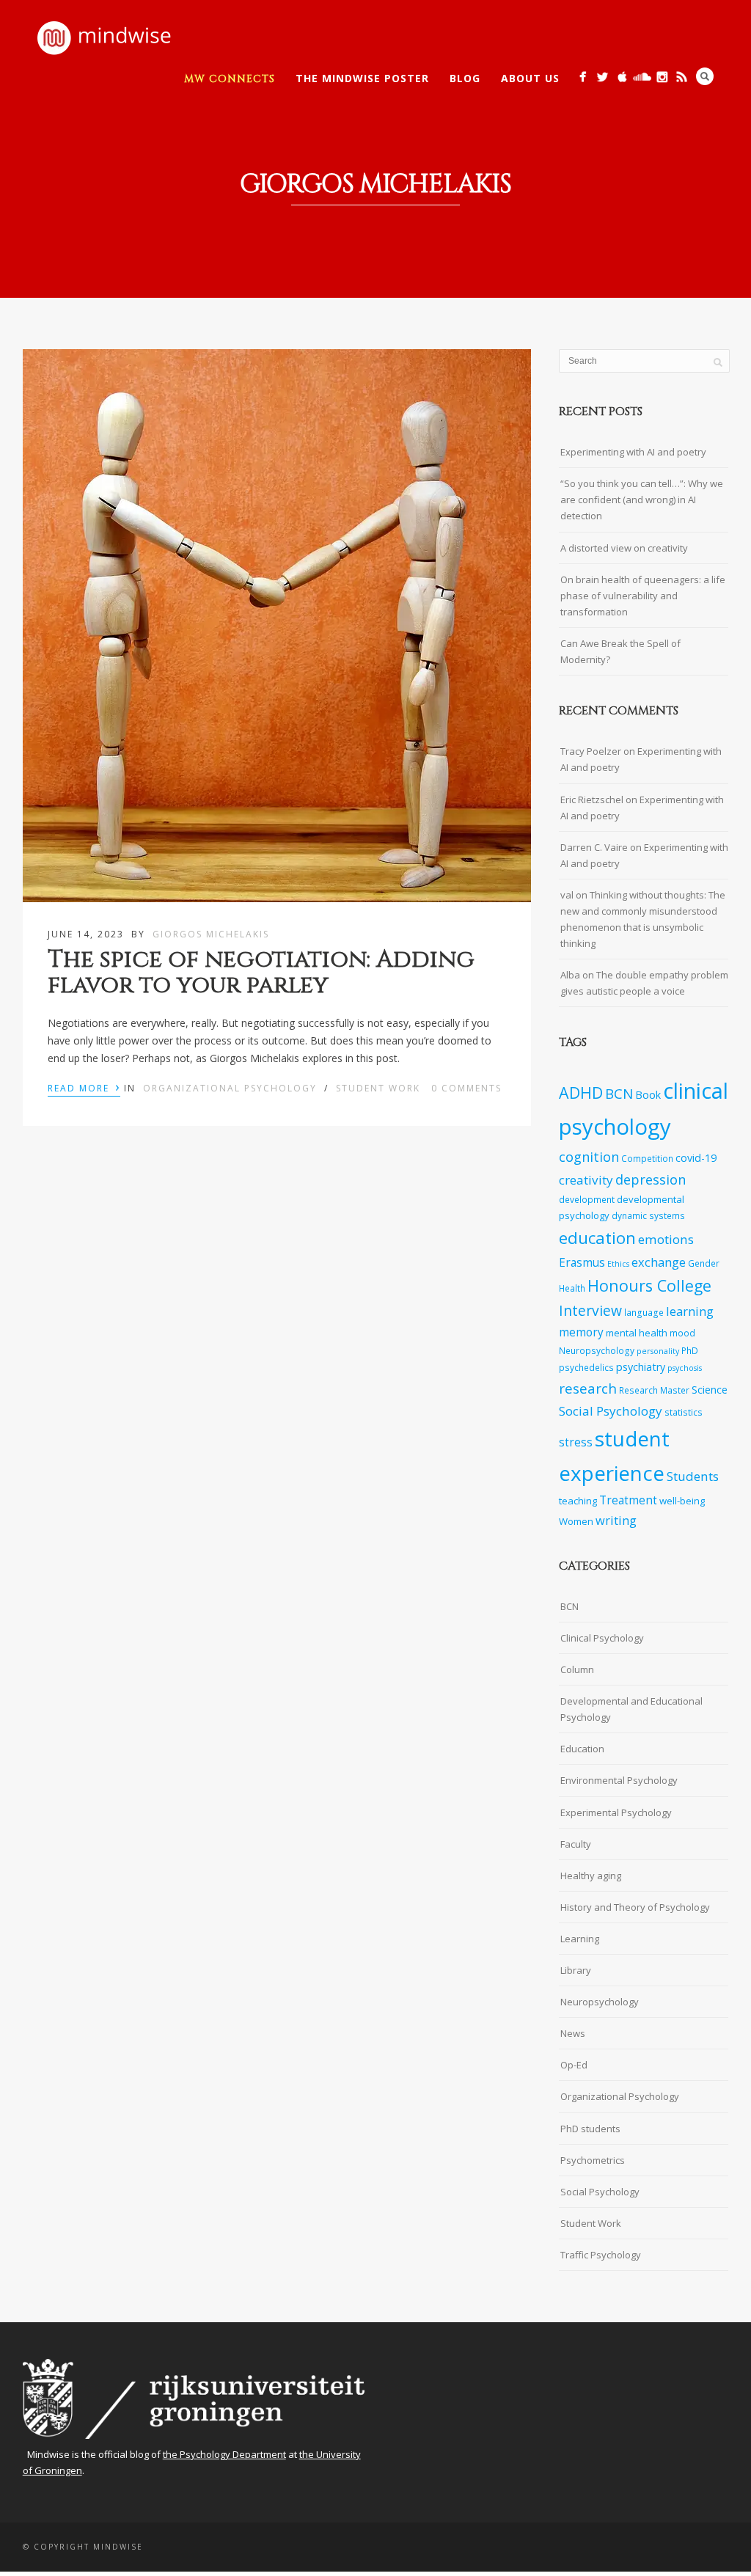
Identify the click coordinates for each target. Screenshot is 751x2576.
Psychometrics (593, 2160)
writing (616, 1520)
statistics (684, 1412)
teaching (578, 1501)
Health (572, 1288)
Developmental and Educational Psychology (631, 1709)
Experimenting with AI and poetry (633, 452)
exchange (659, 1262)
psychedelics (586, 1367)
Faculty (576, 1844)
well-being (682, 1501)
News (573, 2033)
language (644, 1312)
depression (651, 1179)
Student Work (378, 1088)
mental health (637, 1333)
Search (705, 76)
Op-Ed (574, 2065)
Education (582, 1749)
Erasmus (582, 1263)
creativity (586, 1180)
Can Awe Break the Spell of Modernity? (620, 651)
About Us (530, 78)
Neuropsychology (597, 1350)
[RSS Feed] (682, 77)
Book (648, 1095)
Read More (84, 1087)
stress (576, 1442)
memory (581, 1332)
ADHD (581, 1093)
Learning (580, 1939)
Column (577, 1669)
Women (576, 1521)
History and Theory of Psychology (635, 1907)
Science (710, 1390)
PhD (690, 1350)
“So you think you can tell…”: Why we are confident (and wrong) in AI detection (642, 500)
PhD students (590, 2129)
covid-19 (696, 1158)
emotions (666, 1239)
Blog (465, 78)
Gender (704, 1263)
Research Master (654, 1390)
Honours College (649, 1285)
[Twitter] (602, 77)
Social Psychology (611, 1411)
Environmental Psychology (619, 1780)
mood (682, 1333)
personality (658, 1351)
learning (690, 1311)
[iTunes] (622, 77)
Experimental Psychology (616, 1812)
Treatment (628, 1500)
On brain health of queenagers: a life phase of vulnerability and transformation (643, 596)
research (588, 1388)
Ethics (618, 1264)
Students (693, 1476)
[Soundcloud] (642, 77)
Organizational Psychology (230, 1088)
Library (576, 1970)
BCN (619, 1094)
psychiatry (641, 1367)
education (597, 1238)
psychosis (685, 1368)
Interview (590, 1310)
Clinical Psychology (602, 1638)
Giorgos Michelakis (211, 934)
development (587, 1199)
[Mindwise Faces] (662, 77)
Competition (647, 1158)
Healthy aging (591, 1876)
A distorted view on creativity (624, 548)
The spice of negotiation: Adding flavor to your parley (261, 973)
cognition (589, 1157)
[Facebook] (583, 77)
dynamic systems (648, 1215)
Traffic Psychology (601, 2255)
